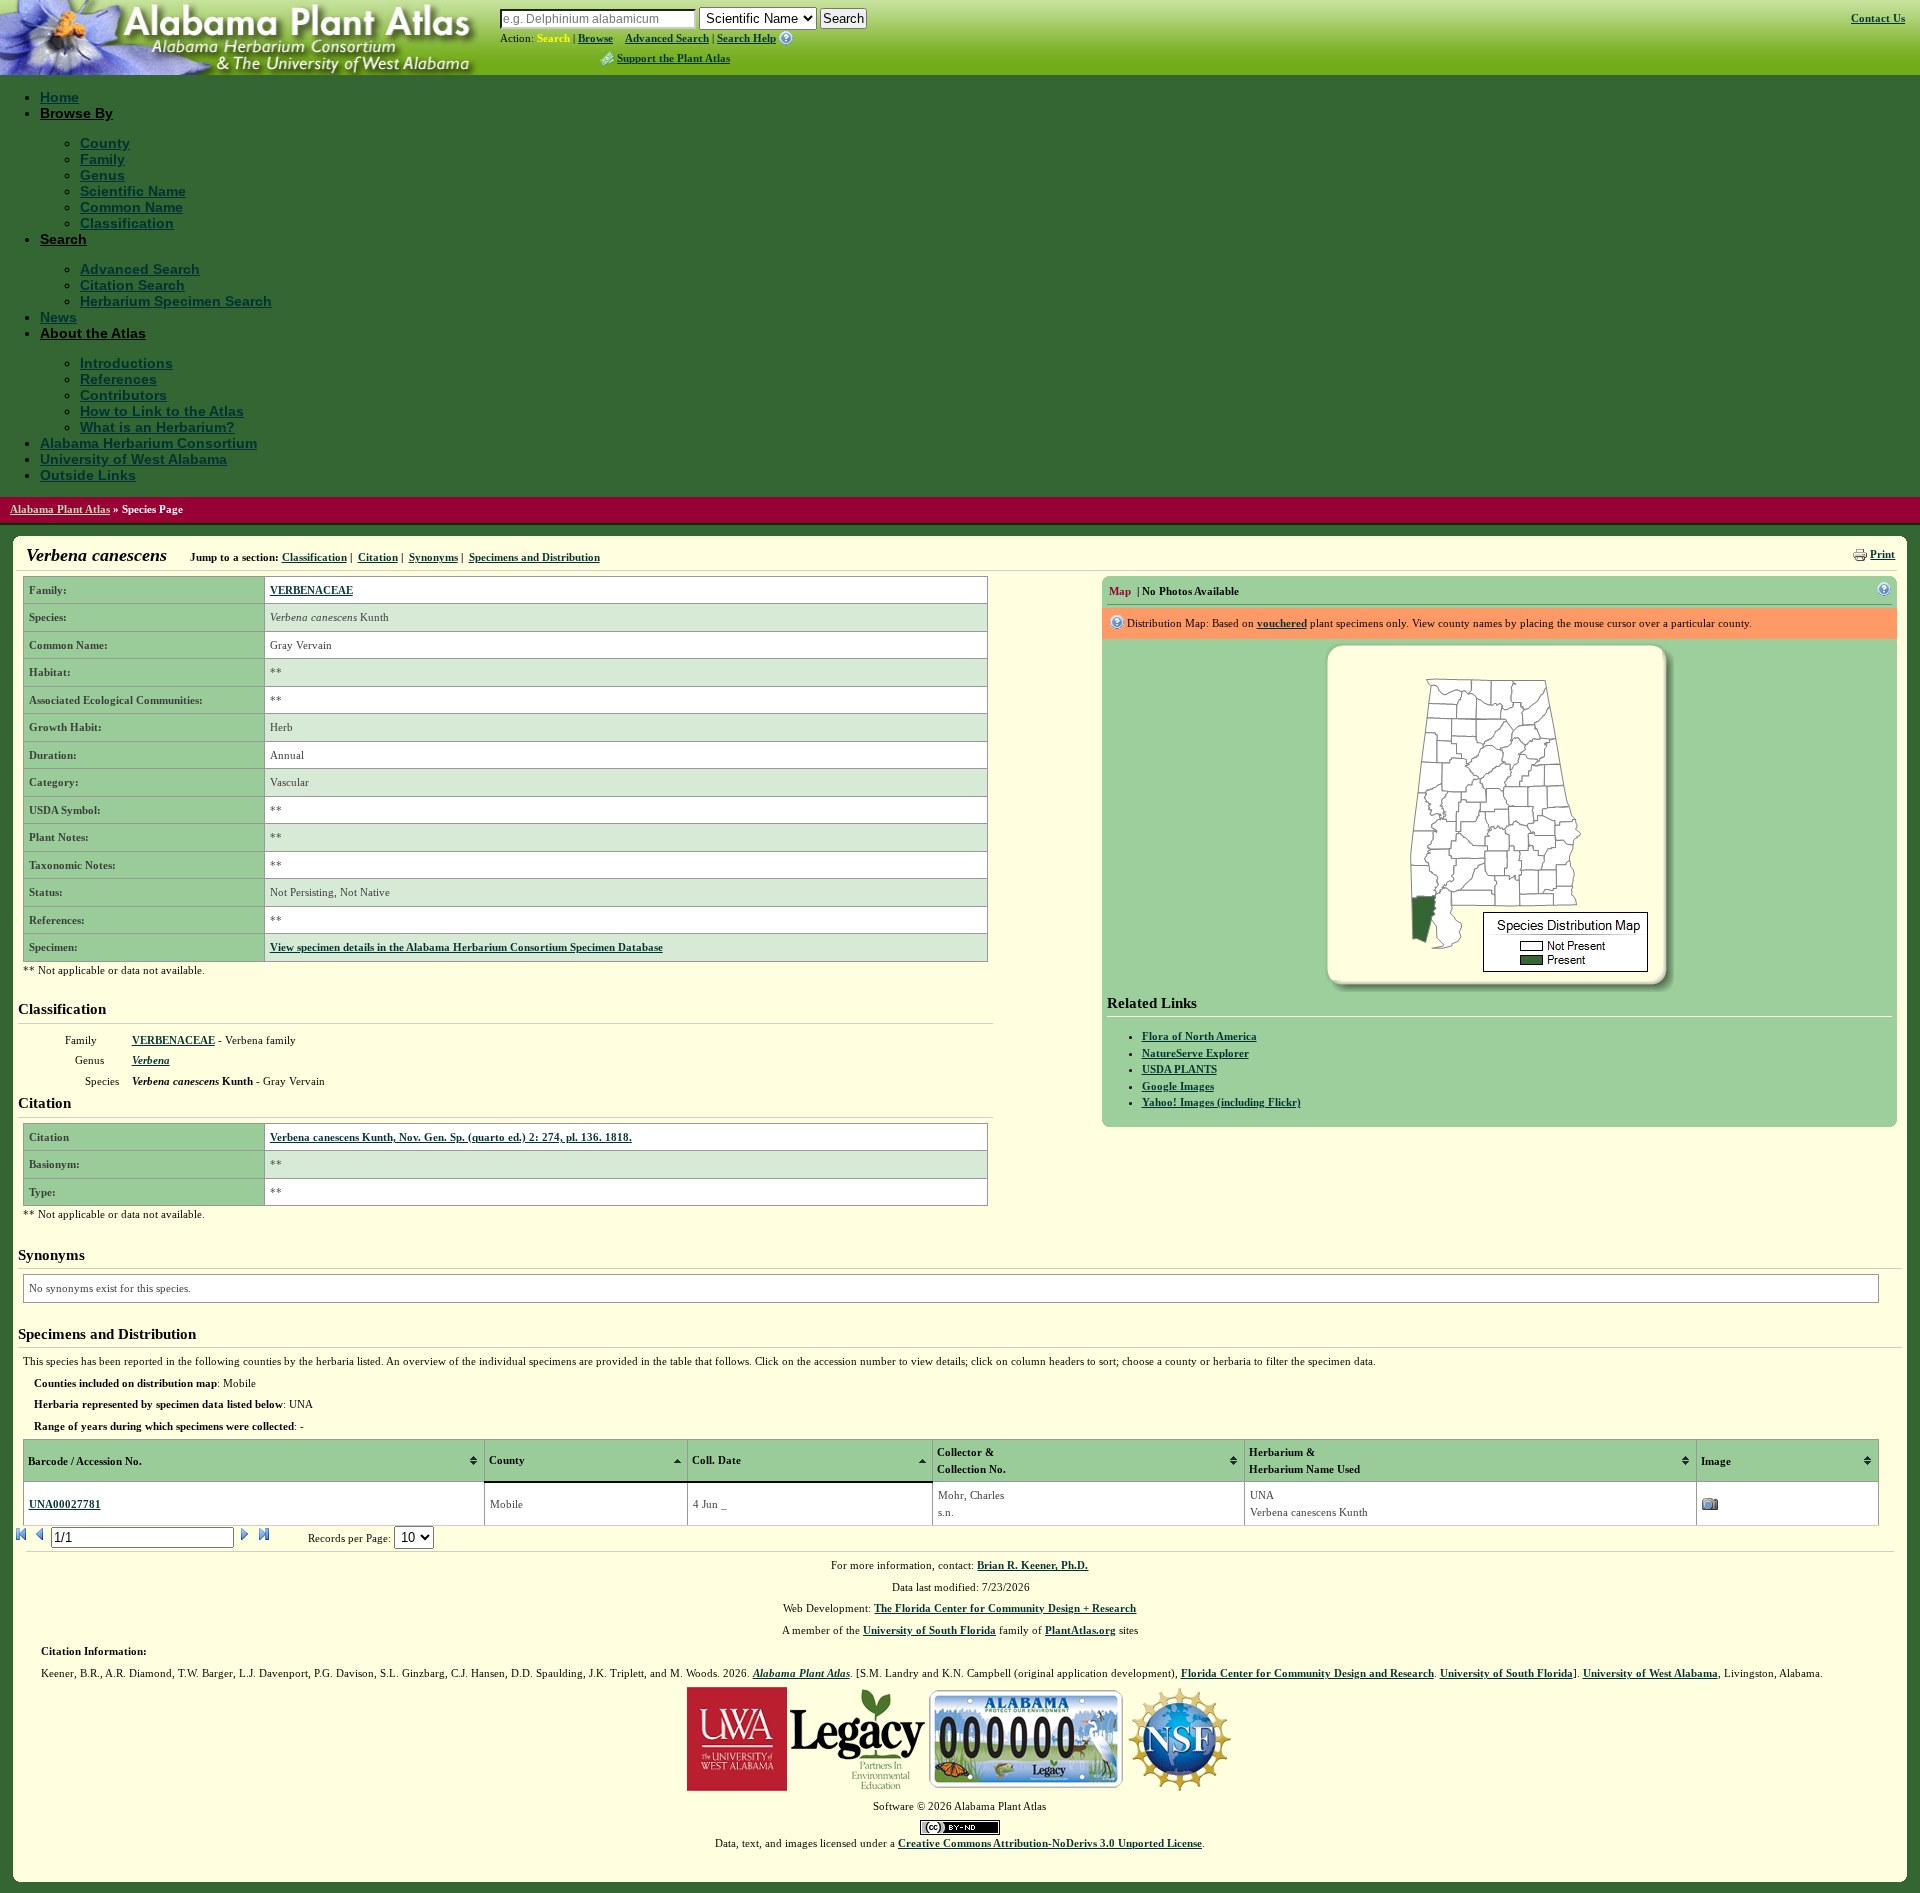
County (105, 143)
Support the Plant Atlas (673, 58)
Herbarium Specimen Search (176, 301)
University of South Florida (929, 1630)
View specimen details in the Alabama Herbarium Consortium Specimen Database (466, 947)
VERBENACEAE (311, 590)
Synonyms (433, 557)
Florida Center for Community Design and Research (1307, 1673)
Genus (102, 175)
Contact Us (1878, 18)
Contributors (123, 395)
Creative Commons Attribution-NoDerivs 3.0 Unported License (1050, 1843)
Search (553, 38)
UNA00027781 (65, 1504)
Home (59, 97)
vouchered (1282, 623)
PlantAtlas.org (1080, 1630)
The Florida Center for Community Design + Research (1005, 1608)
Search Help (746, 38)
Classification (127, 223)
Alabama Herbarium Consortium (148, 443)
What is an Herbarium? (157, 427)
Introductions (126, 363)
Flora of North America (1199, 1036)
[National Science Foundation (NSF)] (1179, 1738)
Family (102, 159)
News (58, 317)
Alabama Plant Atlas (60, 509)
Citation (378, 557)
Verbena (151, 1060)
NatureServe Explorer (1195, 1053)
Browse (595, 38)
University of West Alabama (133, 459)
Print (1882, 554)
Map (1120, 591)
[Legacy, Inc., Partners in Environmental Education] (857, 1738)
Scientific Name (133, 191)
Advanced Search (667, 38)
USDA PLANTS (1179, 1069)
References (118, 379)
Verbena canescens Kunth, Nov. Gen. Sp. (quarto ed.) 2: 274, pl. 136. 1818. (451, 1137)
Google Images (1178, 1086)
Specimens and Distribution (534, 557)
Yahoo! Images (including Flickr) (1221, 1102)
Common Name (131, 207)
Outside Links (88, 475)
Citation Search (132, 285)
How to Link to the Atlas (162, 411)
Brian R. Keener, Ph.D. (1032, 1565)
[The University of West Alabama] (737, 1738)
